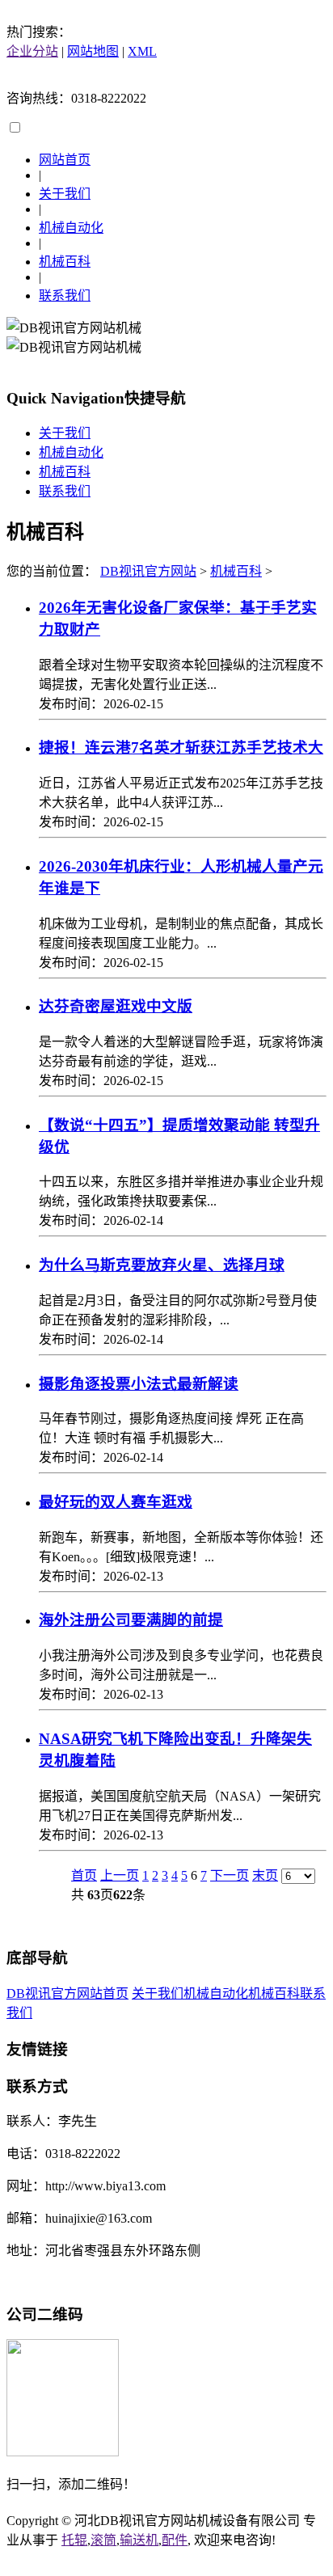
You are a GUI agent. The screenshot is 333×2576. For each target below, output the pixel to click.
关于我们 (65, 194)
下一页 (230, 1875)
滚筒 (103, 2540)
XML (142, 51)
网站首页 (65, 160)
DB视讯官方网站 (148, 571)
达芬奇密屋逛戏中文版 (116, 1006)
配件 (175, 2540)
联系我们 (65, 296)
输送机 (139, 2540)
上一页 (120, 1875)
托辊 (74, 2540)
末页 (265, 1875)
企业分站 (32, 51)
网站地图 (93, 51)
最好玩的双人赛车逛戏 (116, 1502)
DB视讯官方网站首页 (67, 1993)
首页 (84, 1875)
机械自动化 (71, 228)
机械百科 (65, 262)
